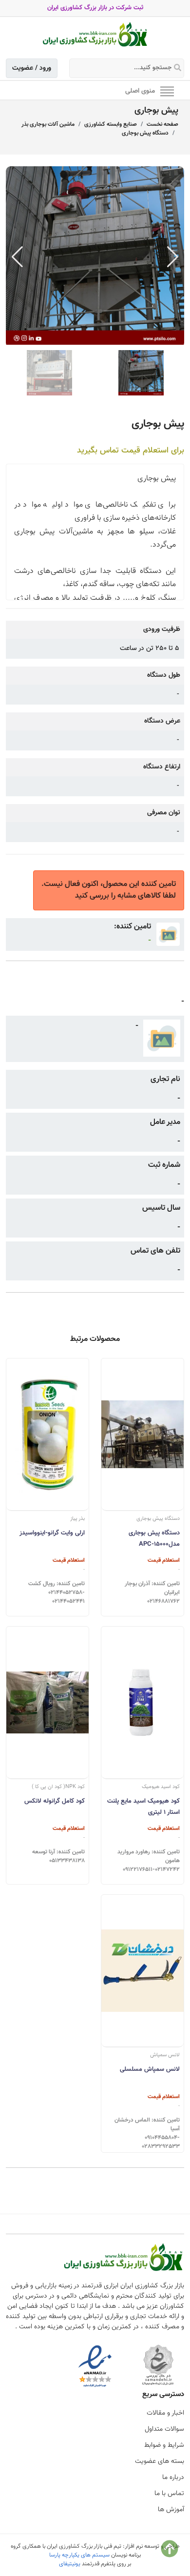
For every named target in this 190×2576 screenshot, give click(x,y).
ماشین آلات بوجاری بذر (48, 124)
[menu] (167, 91)
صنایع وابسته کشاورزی (111, 124)
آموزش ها (171, 2510)
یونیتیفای (70, 2564)
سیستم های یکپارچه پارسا (79, 2555)
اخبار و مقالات (165, 2413)
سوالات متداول (164, 2429)
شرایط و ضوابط (164, 2445)
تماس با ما (169, 2494)
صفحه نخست (162, 124)
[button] (173, 257)
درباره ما (173, 2478)
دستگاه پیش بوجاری (145, 133)
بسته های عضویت (160, 2461)
